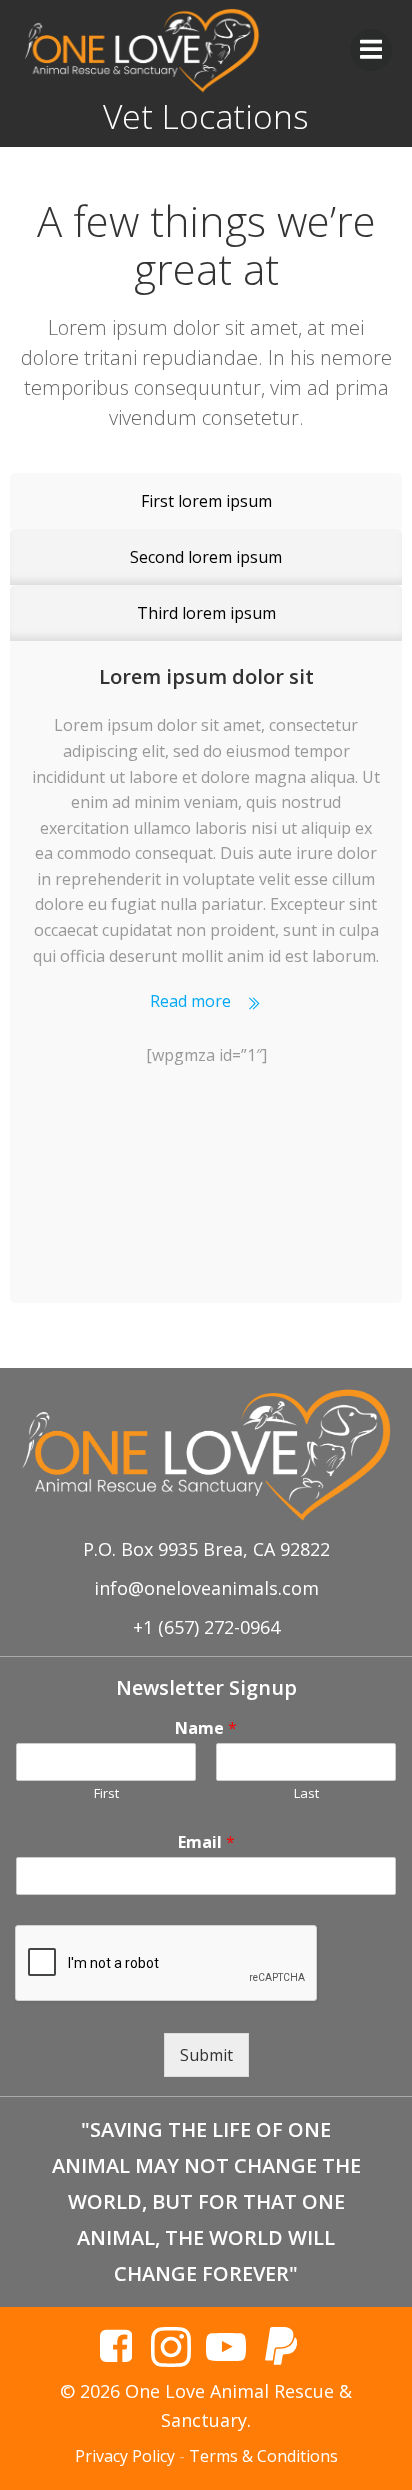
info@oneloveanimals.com (206, 1588)
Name (206, 1728)
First (106, 1793)
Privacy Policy (125, 2456)
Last (306, 1793)
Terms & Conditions (263, 2456)
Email (206, 1842)
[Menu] (371, 50)
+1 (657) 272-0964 (206, 1627)
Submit (206, 2055)
